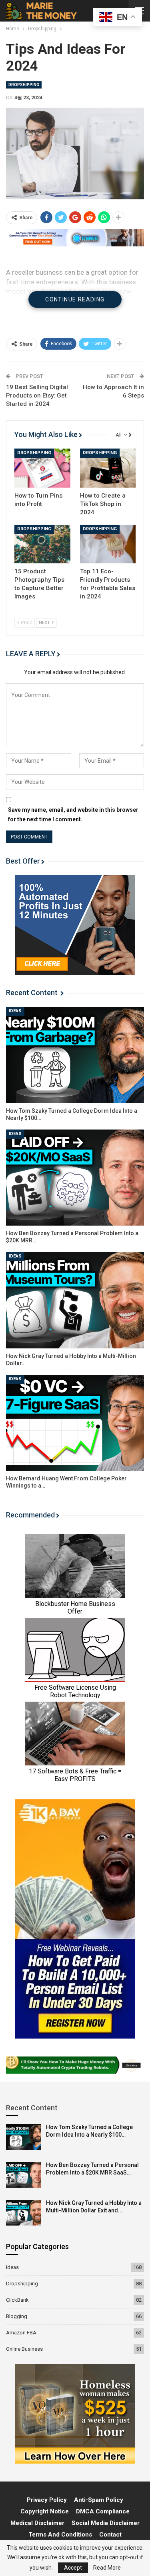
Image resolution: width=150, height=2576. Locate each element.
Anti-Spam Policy (99, 2500)
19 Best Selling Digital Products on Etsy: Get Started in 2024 (37, 396)
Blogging (17, 2316)
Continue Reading (75, 299)
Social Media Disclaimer (106, 2523)
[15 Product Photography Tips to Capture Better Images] (42, 544)
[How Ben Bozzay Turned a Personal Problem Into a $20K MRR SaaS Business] (75, 1178)
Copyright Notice (45, 2511)
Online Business (24, 2349)
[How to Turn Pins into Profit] (42, 468)
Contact (110, 2535)
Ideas (15, 1011)
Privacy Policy (47, 2500)
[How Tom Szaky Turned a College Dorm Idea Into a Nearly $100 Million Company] (75, 1055)
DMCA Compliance (103, 2511)
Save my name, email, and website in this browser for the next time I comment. (73, 815)
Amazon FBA (21, 2333)
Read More (107, 2568)
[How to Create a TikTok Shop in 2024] (108, 468)
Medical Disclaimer (37, 2523)
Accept (73, 2568)
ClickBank (17, 2300)
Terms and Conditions (60, 2535)
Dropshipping (24, 85)
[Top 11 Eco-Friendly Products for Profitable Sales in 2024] (108, 544)
